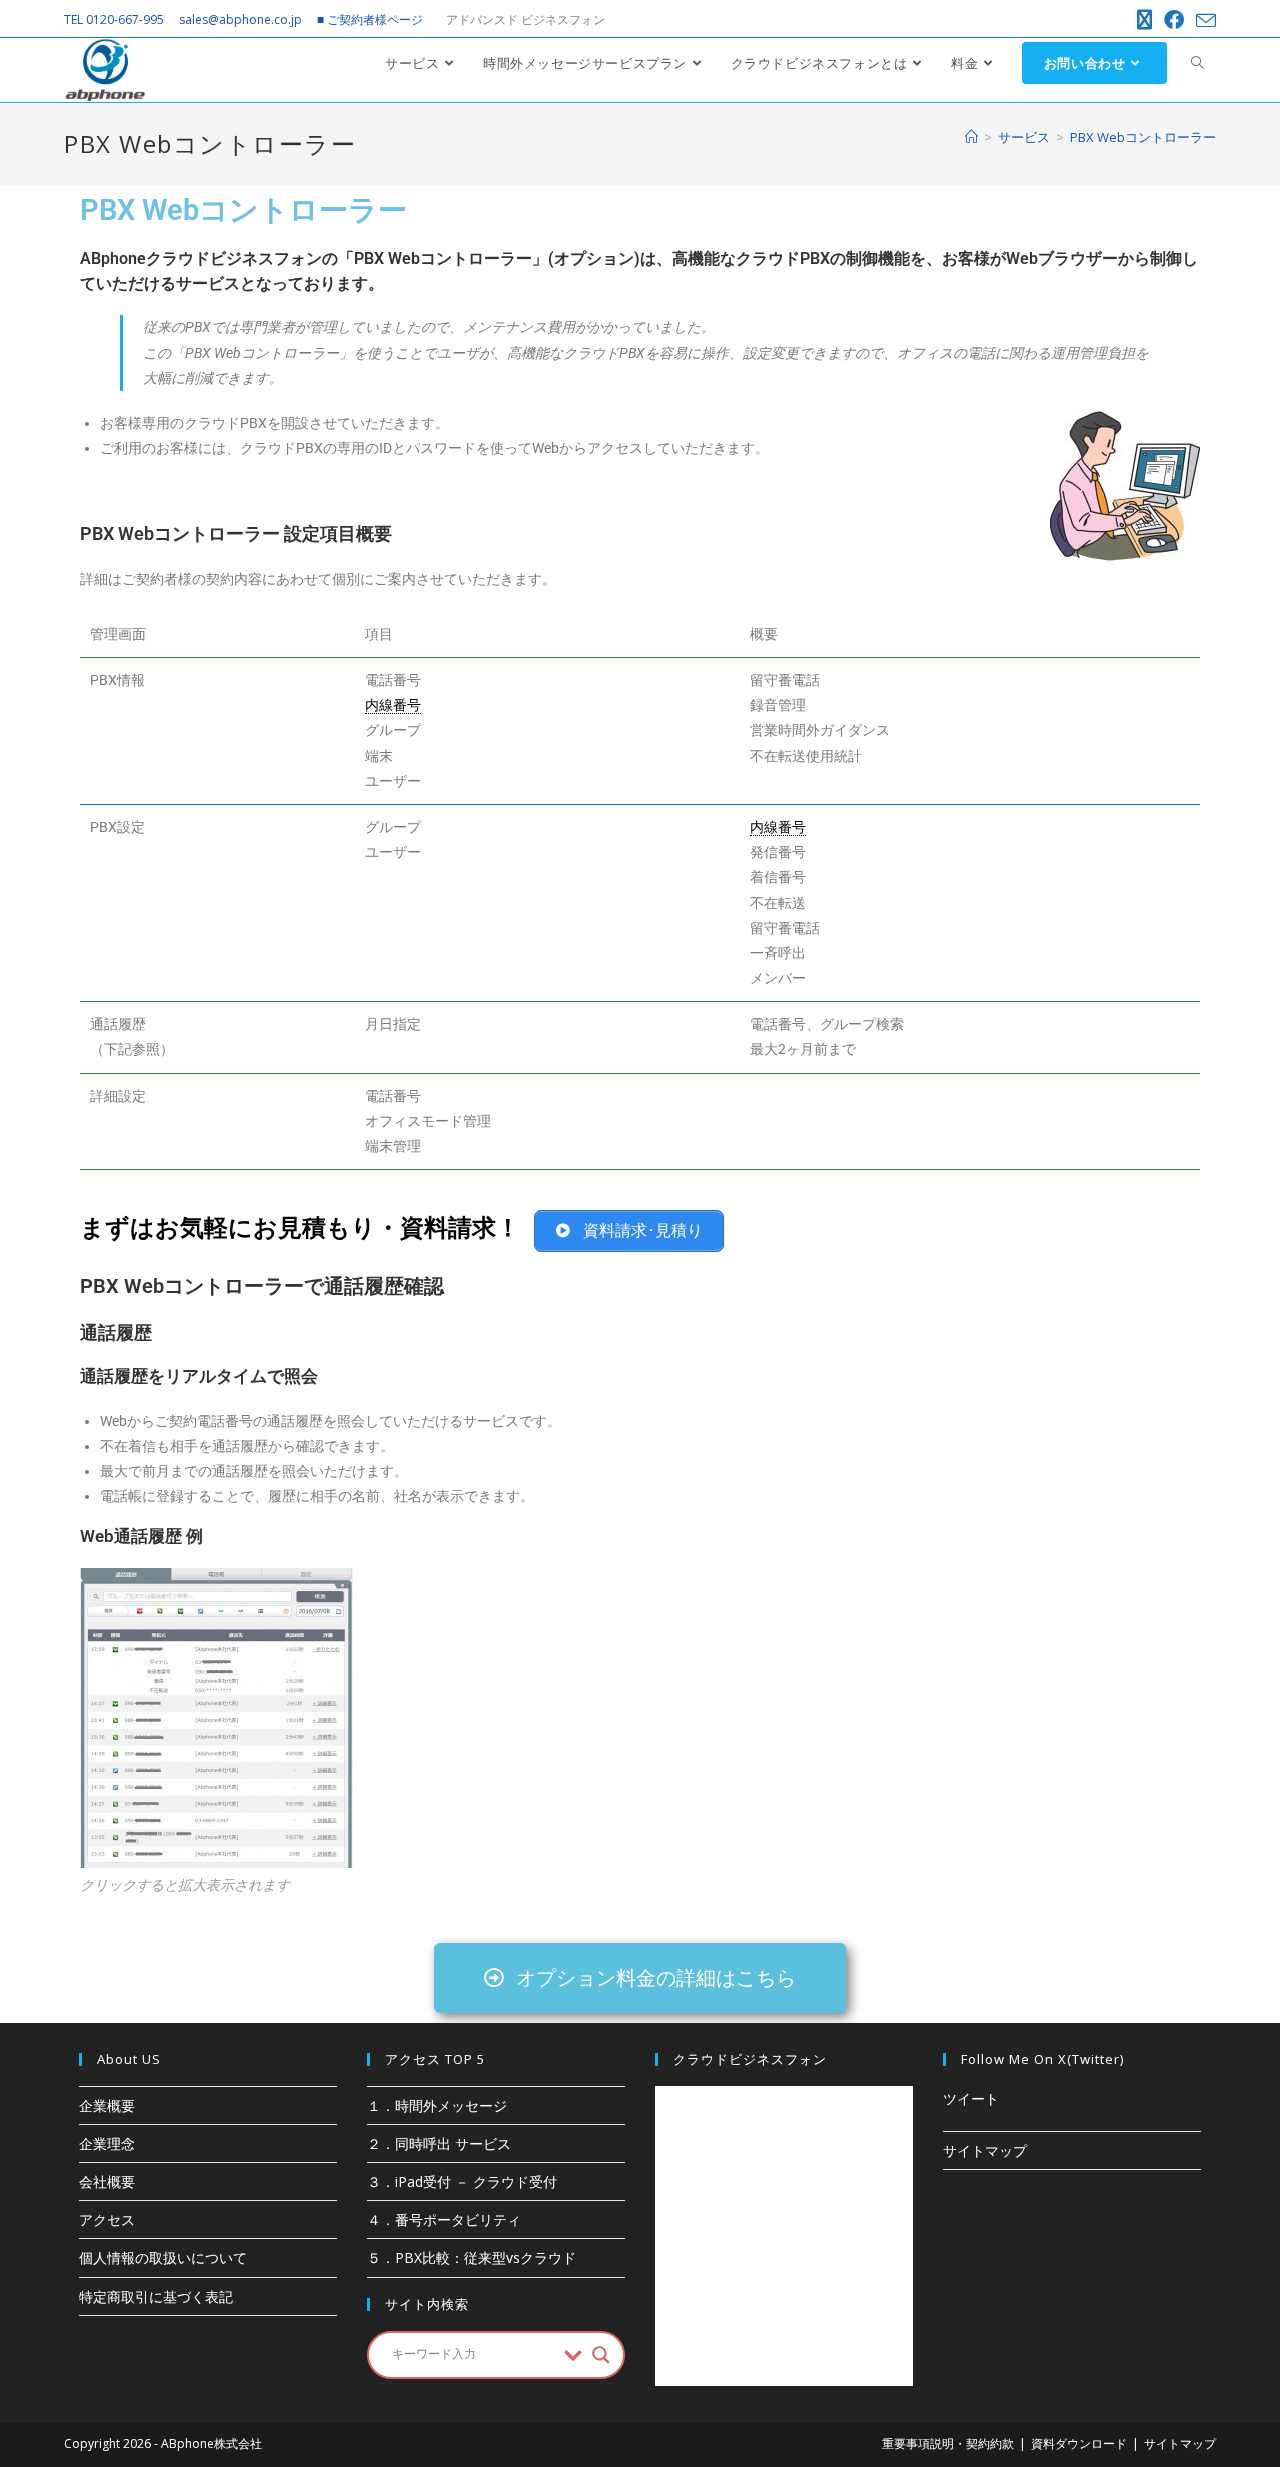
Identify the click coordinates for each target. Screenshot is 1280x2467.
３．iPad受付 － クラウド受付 (462, 2181)
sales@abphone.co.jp (240, 19)
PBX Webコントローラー (1143, 137)
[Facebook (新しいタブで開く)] (1174, 20)
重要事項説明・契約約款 (948, 2443)
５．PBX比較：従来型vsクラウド (471, 2257)
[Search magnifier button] (601, 2355)
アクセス (107, 2219)
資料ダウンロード (1079, 2443)
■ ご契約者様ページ (370, 19)
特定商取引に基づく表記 (156, 2296)
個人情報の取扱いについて (163, 2257)
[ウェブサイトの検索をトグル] (1197, 63)
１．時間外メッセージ (437, 2105)
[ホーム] (971, 137)
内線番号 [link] (393, 705)
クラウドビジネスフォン (750, 2059)
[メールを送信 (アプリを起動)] (1203, 21)
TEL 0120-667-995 (114, 19)
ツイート (971, 2098)
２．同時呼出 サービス (439, 2143)
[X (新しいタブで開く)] (1144, 20)
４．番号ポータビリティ (444, 2219)
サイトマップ (985, 2150)
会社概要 (107, 2181)
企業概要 (107, 2105)
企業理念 (107, 2143)
